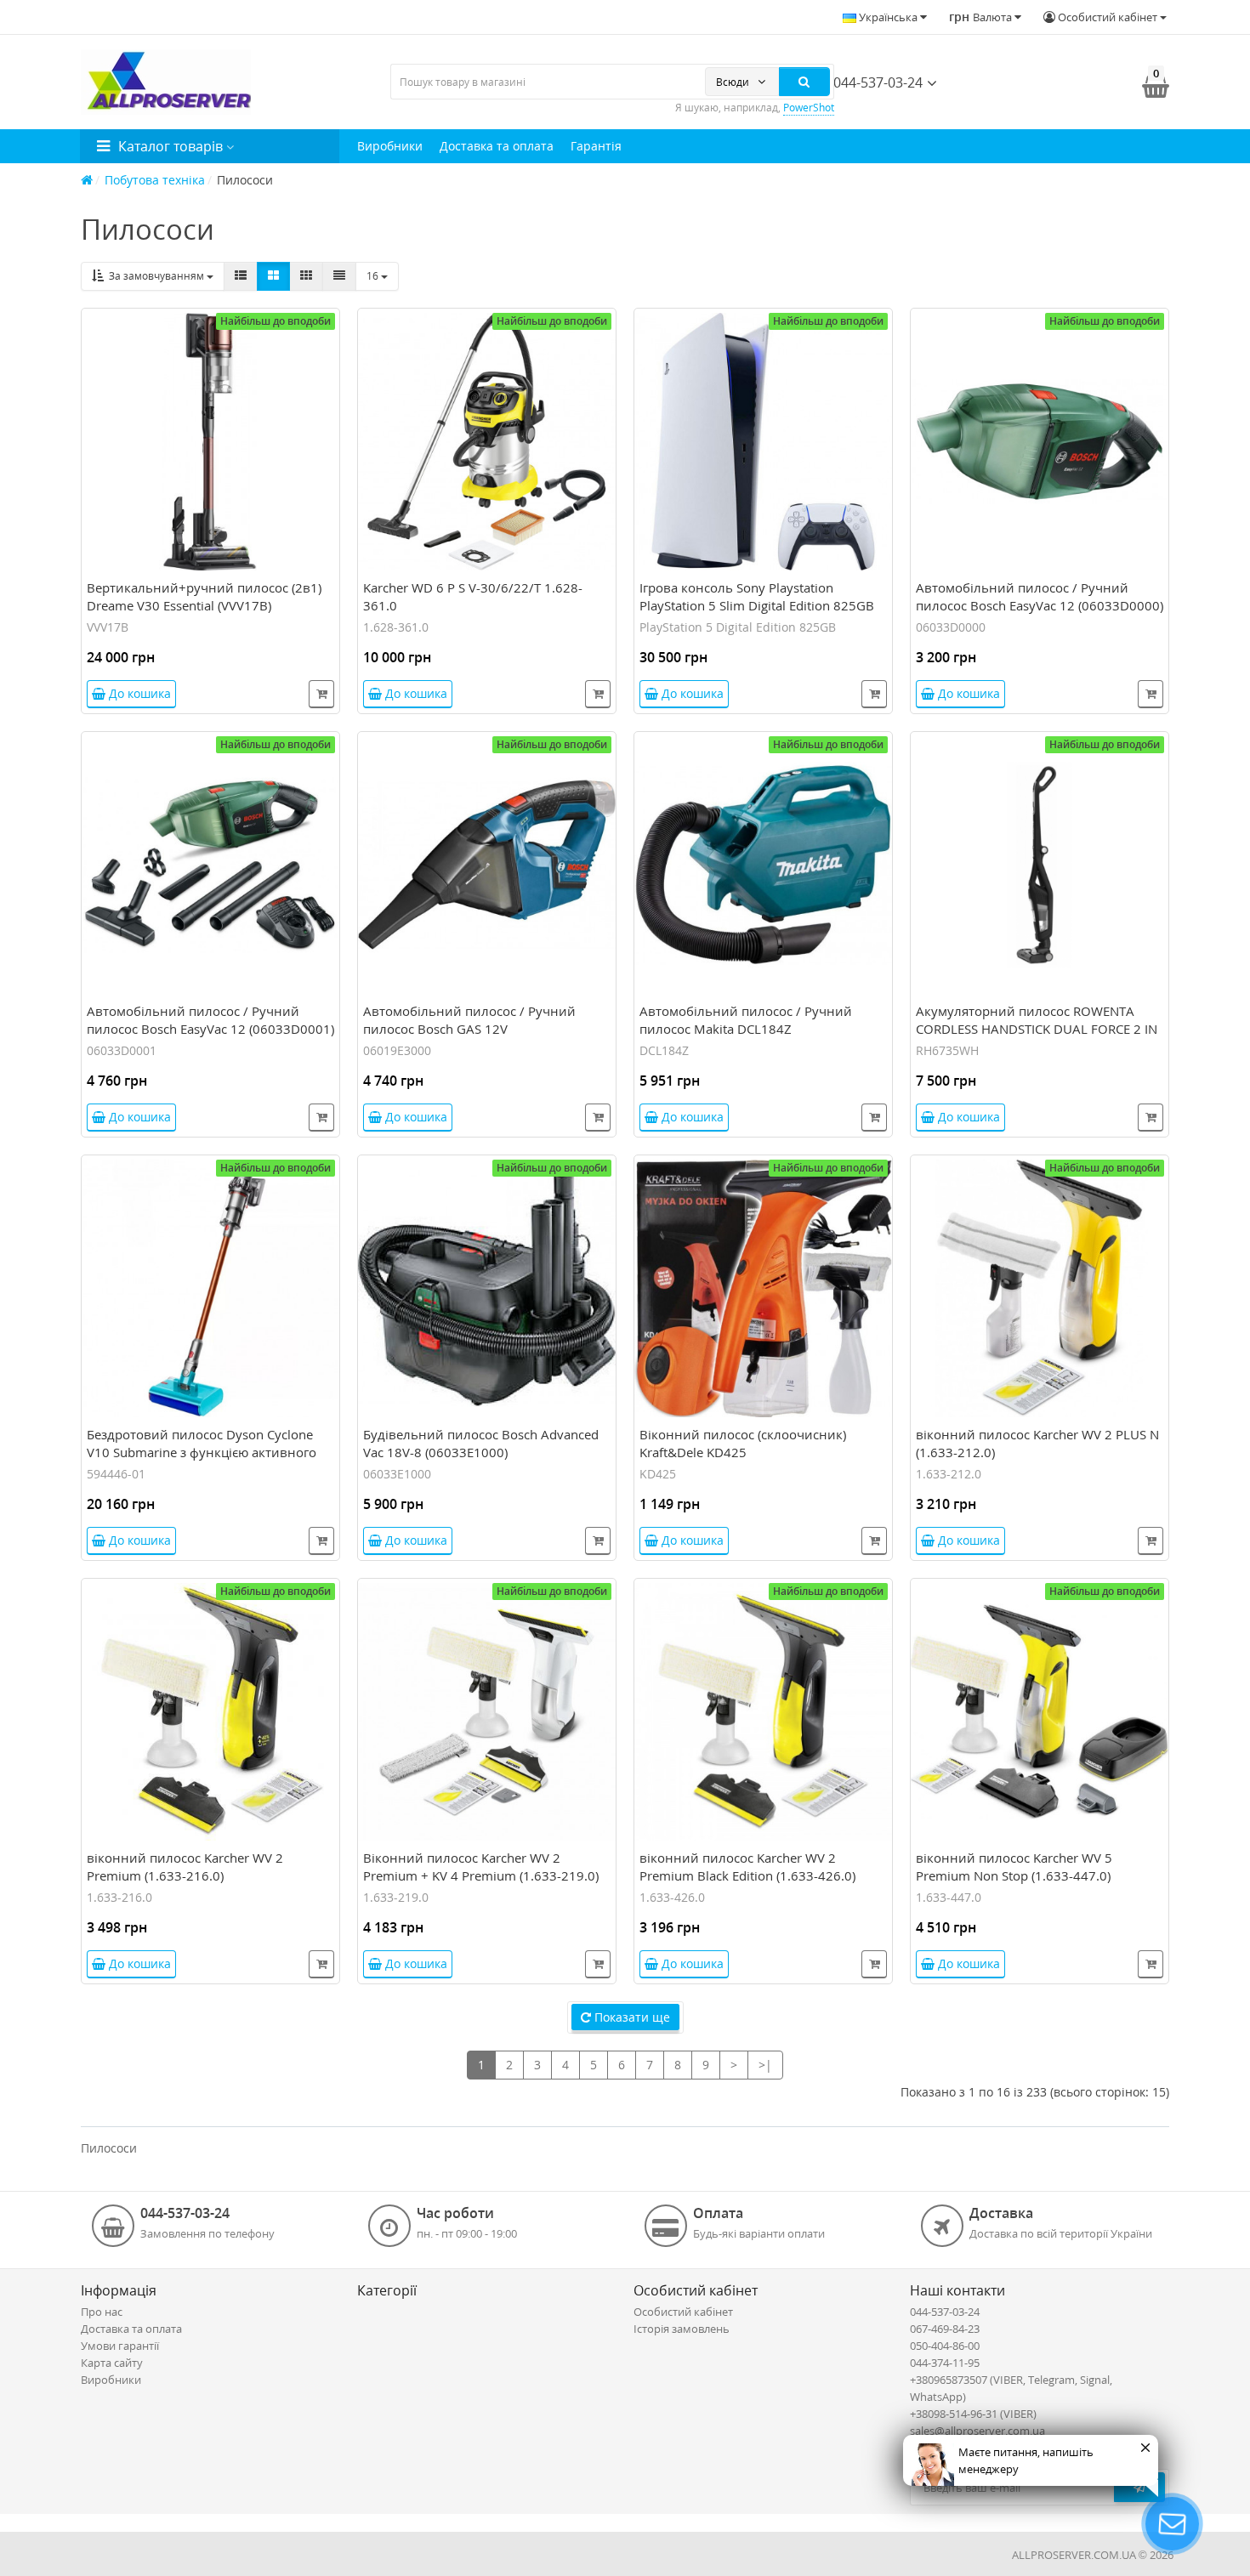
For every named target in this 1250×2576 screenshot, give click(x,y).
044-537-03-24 (876, 82)
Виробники (390, 146)
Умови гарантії (120, 2346)
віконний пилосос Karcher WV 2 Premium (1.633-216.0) (185, 1867)
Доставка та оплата (497, 146)
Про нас (102, 2312)
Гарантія (596, 146)
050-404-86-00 (945, 2346)
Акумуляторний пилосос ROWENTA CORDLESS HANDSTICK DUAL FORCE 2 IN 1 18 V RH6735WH (1037, 1029)
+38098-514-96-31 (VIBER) (973, 2414)
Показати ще (631, 2017)
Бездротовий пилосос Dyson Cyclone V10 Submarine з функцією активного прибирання (202, 1452)
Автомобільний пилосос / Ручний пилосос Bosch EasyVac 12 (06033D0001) (210, 1020)
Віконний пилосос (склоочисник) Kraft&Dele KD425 (743, 1443)
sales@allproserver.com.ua (977, 2431)
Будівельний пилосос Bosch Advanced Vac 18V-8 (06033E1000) (481, 1443)
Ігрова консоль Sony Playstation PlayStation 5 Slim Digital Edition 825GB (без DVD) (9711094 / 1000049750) (757, 605)
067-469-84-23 (945, 2329)
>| (765, 2065)
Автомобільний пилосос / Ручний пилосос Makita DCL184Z (746, 1020)
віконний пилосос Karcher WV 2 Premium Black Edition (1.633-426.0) (747, 1867)
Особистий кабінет (683, 2312)
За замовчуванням (155, 276)
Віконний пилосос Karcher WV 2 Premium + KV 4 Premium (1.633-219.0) (481, 1867)
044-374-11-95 (945, 2363)
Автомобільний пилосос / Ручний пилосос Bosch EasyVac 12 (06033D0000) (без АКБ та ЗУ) (1040, 605)
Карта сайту (112, 2363)
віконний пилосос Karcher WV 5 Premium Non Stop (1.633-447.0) (1014, 1867)
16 (374, 276)
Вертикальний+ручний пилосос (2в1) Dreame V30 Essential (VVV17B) (204, 596)
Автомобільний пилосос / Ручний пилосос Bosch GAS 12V (469, 1020)
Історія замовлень (682, 2329)
